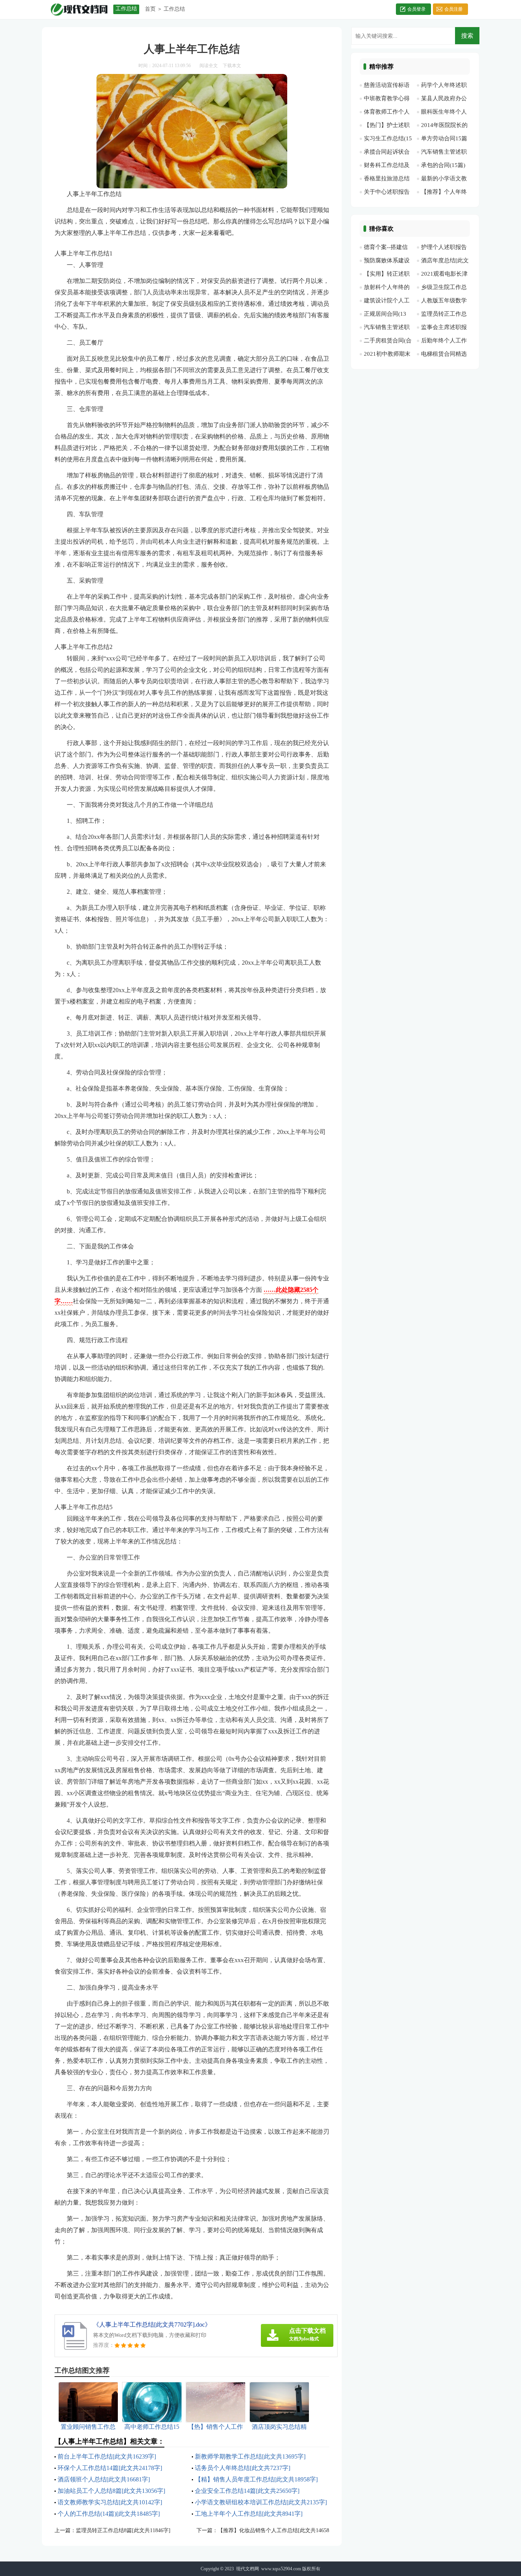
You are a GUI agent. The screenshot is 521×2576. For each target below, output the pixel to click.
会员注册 (453, 9)
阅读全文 (209, 66)
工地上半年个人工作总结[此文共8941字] (249, 2514)
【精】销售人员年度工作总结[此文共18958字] (256, 2479)
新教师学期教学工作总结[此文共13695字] (250, 2456)
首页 (150, 9)
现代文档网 (248, 2569)
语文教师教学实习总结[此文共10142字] (110, 2502)
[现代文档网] (79, 9)
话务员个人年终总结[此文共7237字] (243, 2468)
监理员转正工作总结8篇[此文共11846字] (123, 2530)
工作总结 (174, 9)
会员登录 (416, 9)
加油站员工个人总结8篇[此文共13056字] (111, 2491)
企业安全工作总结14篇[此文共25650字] (247, 2491)
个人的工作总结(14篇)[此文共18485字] (109, 2514)
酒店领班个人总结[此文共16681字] (104, 2479)
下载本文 (232, 66)
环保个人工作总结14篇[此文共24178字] (110, 2468)
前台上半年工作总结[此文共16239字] (107, 2456)
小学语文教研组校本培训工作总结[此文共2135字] (261, 2502)
